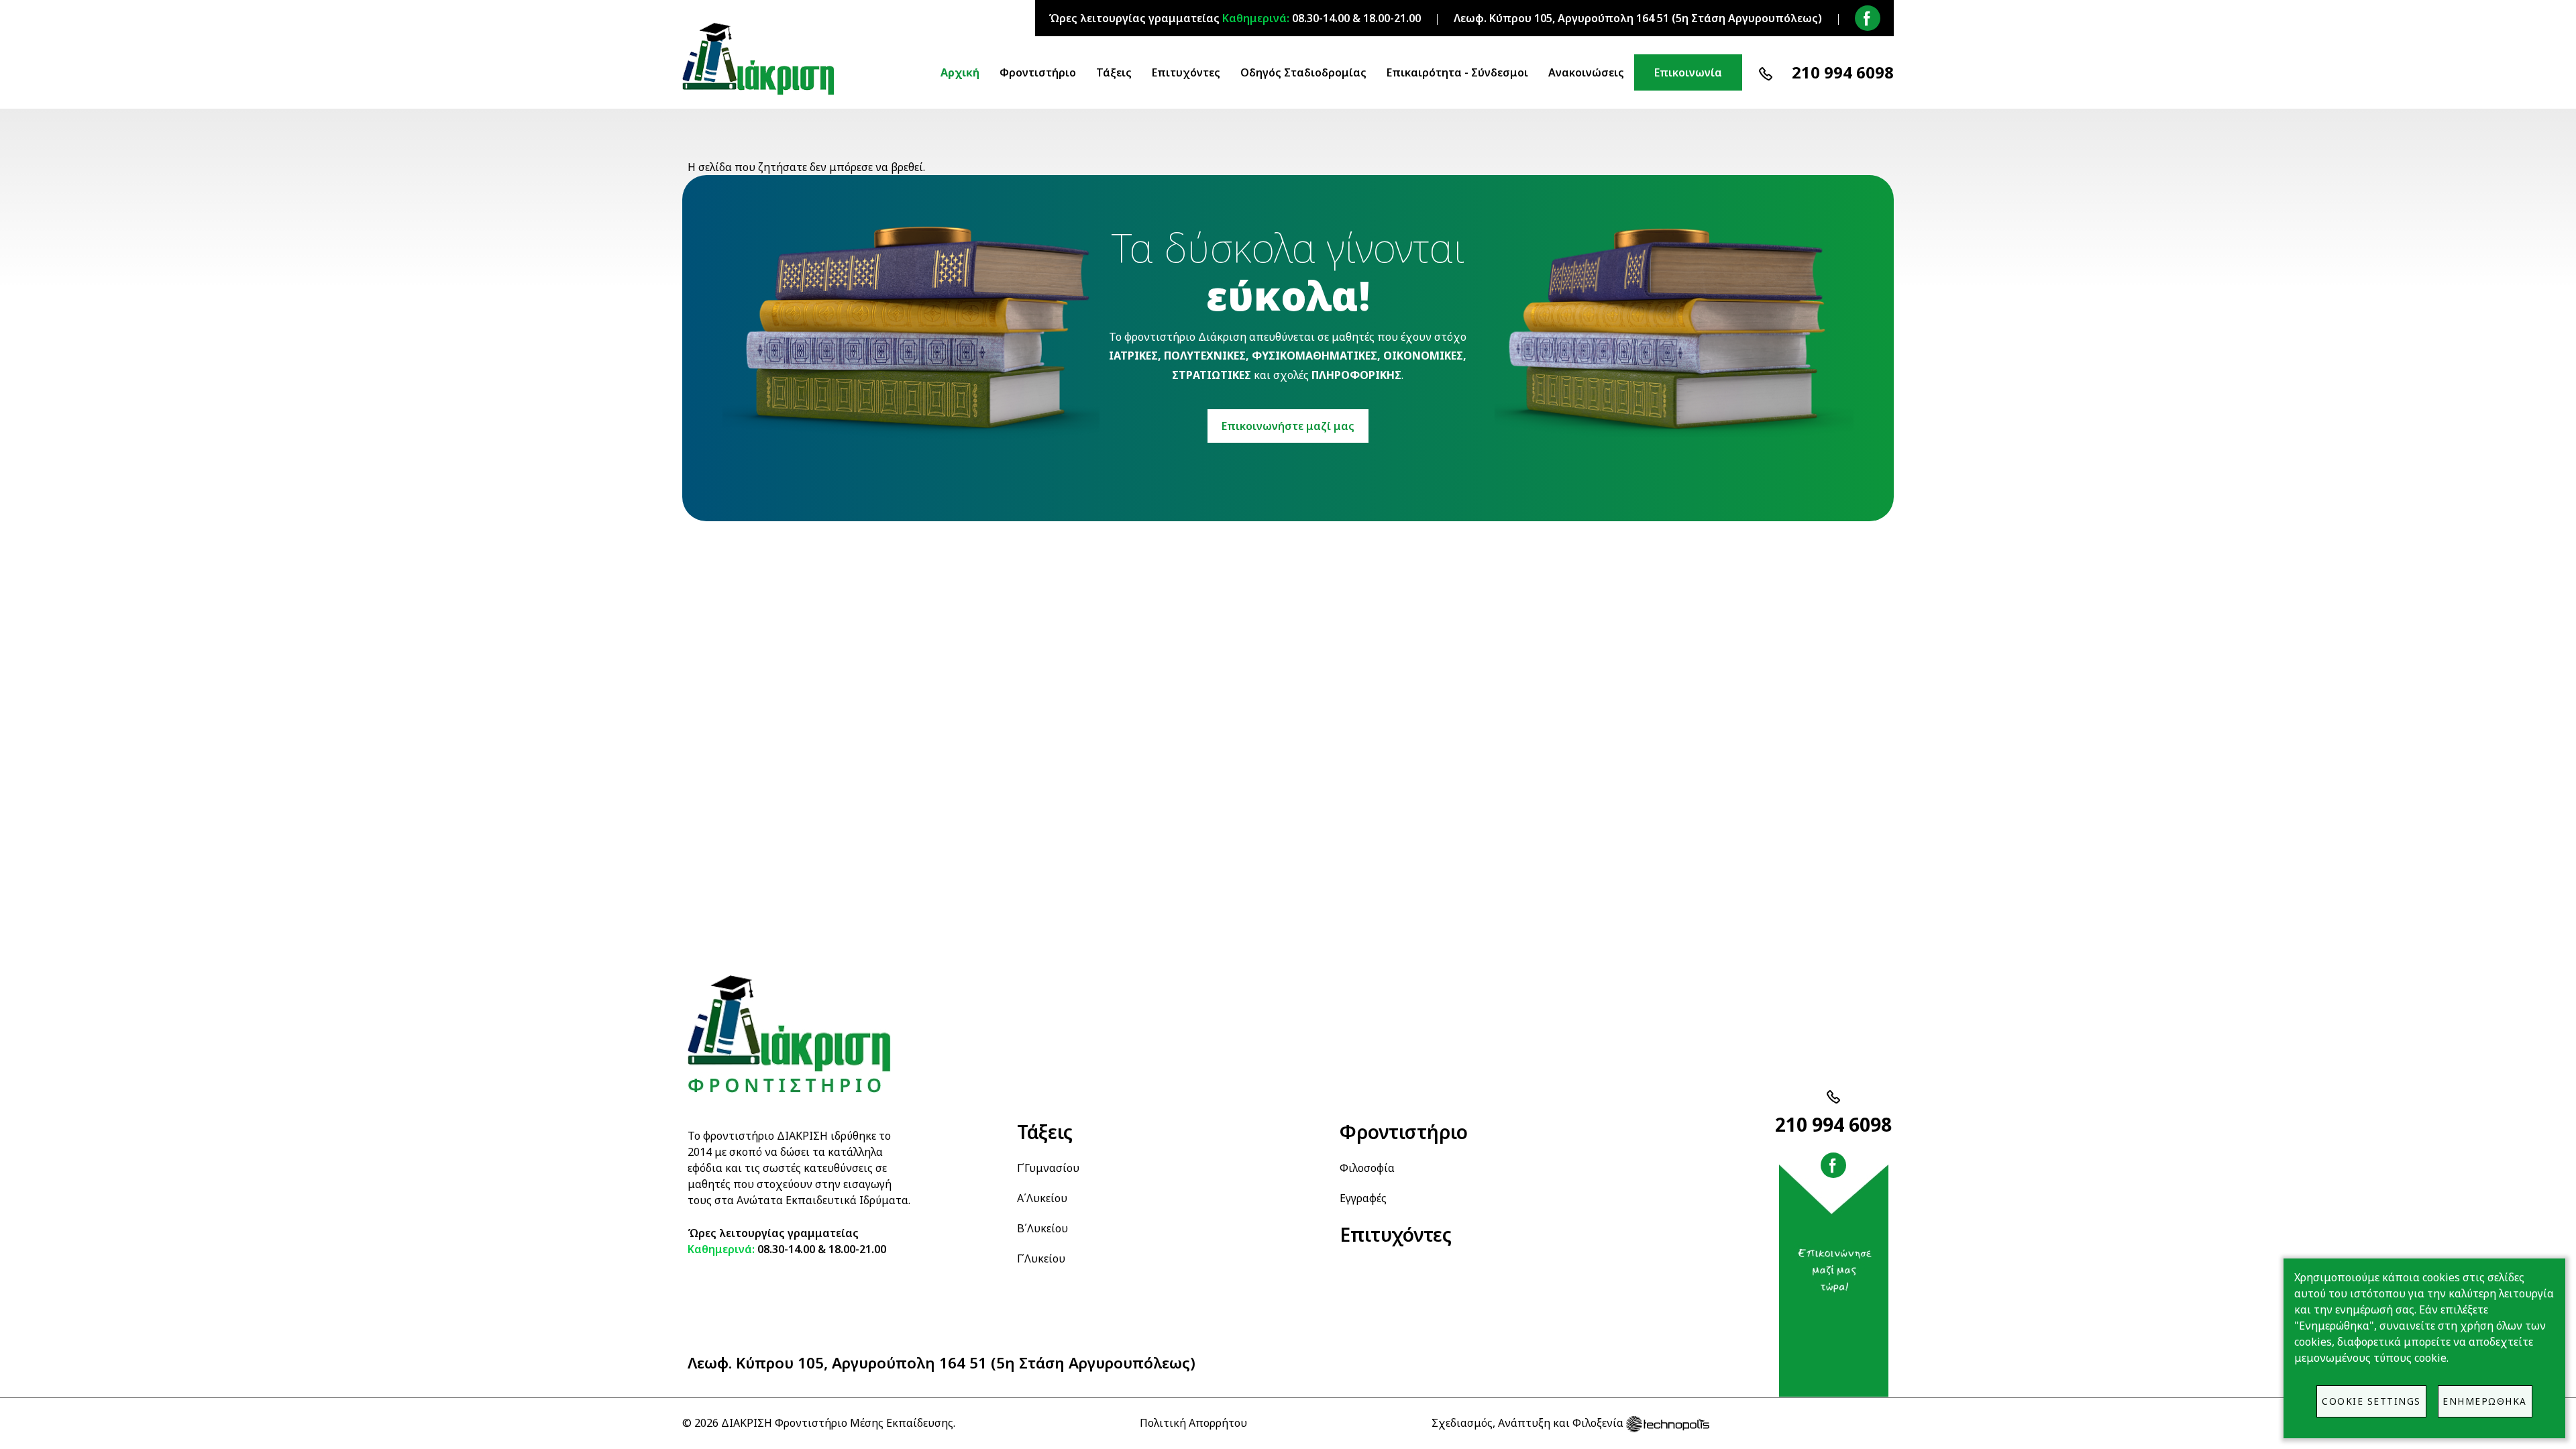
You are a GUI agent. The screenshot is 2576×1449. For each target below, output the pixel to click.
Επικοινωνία (1688, 72)
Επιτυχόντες (1186, 72)
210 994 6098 (1843, 72)
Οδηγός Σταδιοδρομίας (1303, 72)
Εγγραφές (1363, 1198)
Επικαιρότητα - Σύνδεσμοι (1457, 72)
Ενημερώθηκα (2485, 1401)
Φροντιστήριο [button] (1038, 72)
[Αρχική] (764, 59)
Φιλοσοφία (1367, 1168)
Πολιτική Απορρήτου (1193, 1423)
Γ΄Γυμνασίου (1048, 1168)
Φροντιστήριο (1404, 1132)
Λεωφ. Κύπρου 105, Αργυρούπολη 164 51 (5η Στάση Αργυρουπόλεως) (942, 1363)
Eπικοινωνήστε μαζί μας (1288, 426)
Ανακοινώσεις (1586, 72)
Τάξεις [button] (1114, 72)
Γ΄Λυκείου (1041, 1258)
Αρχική (960, 72)
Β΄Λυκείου (1042, 1228)
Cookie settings (2371, 1401)
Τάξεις (1045, 1132)
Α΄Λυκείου (1042, 1198)
